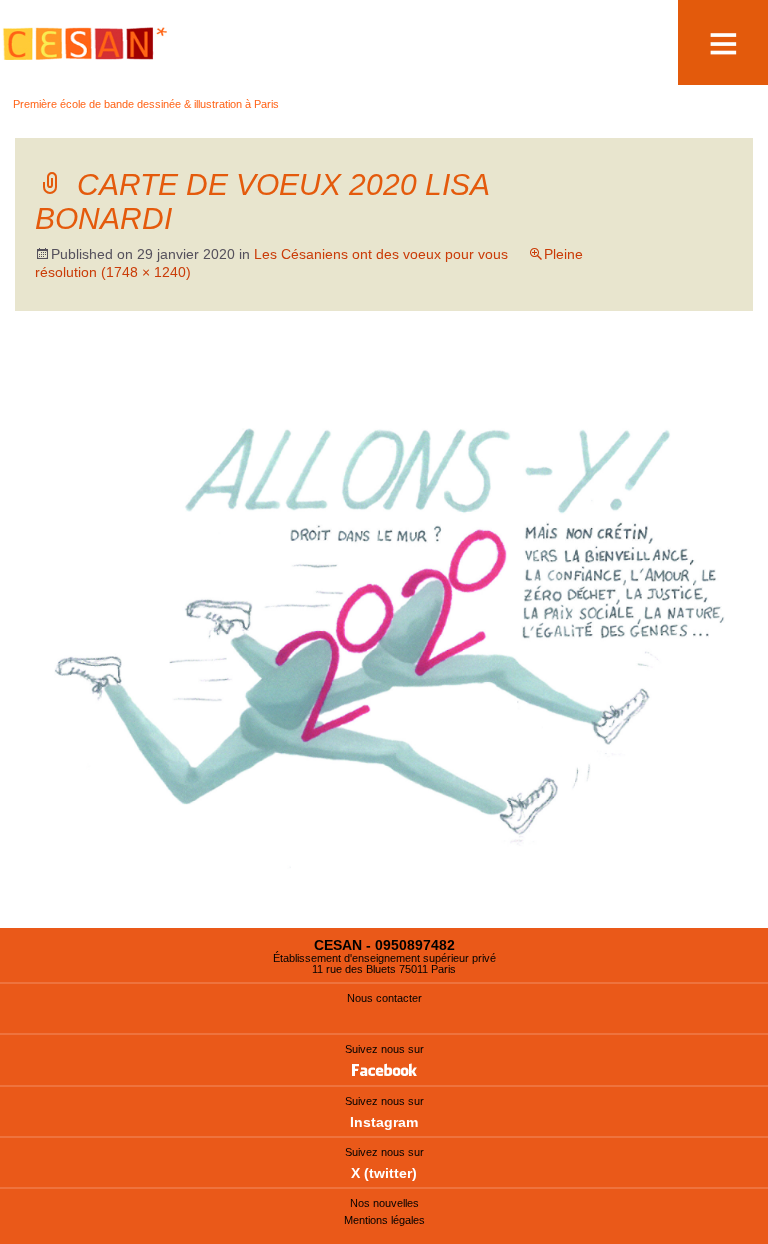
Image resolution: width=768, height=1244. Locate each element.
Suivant (688, 372)
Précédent (89, 372)
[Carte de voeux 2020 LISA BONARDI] (383, 639)
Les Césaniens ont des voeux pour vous (381, 254)
